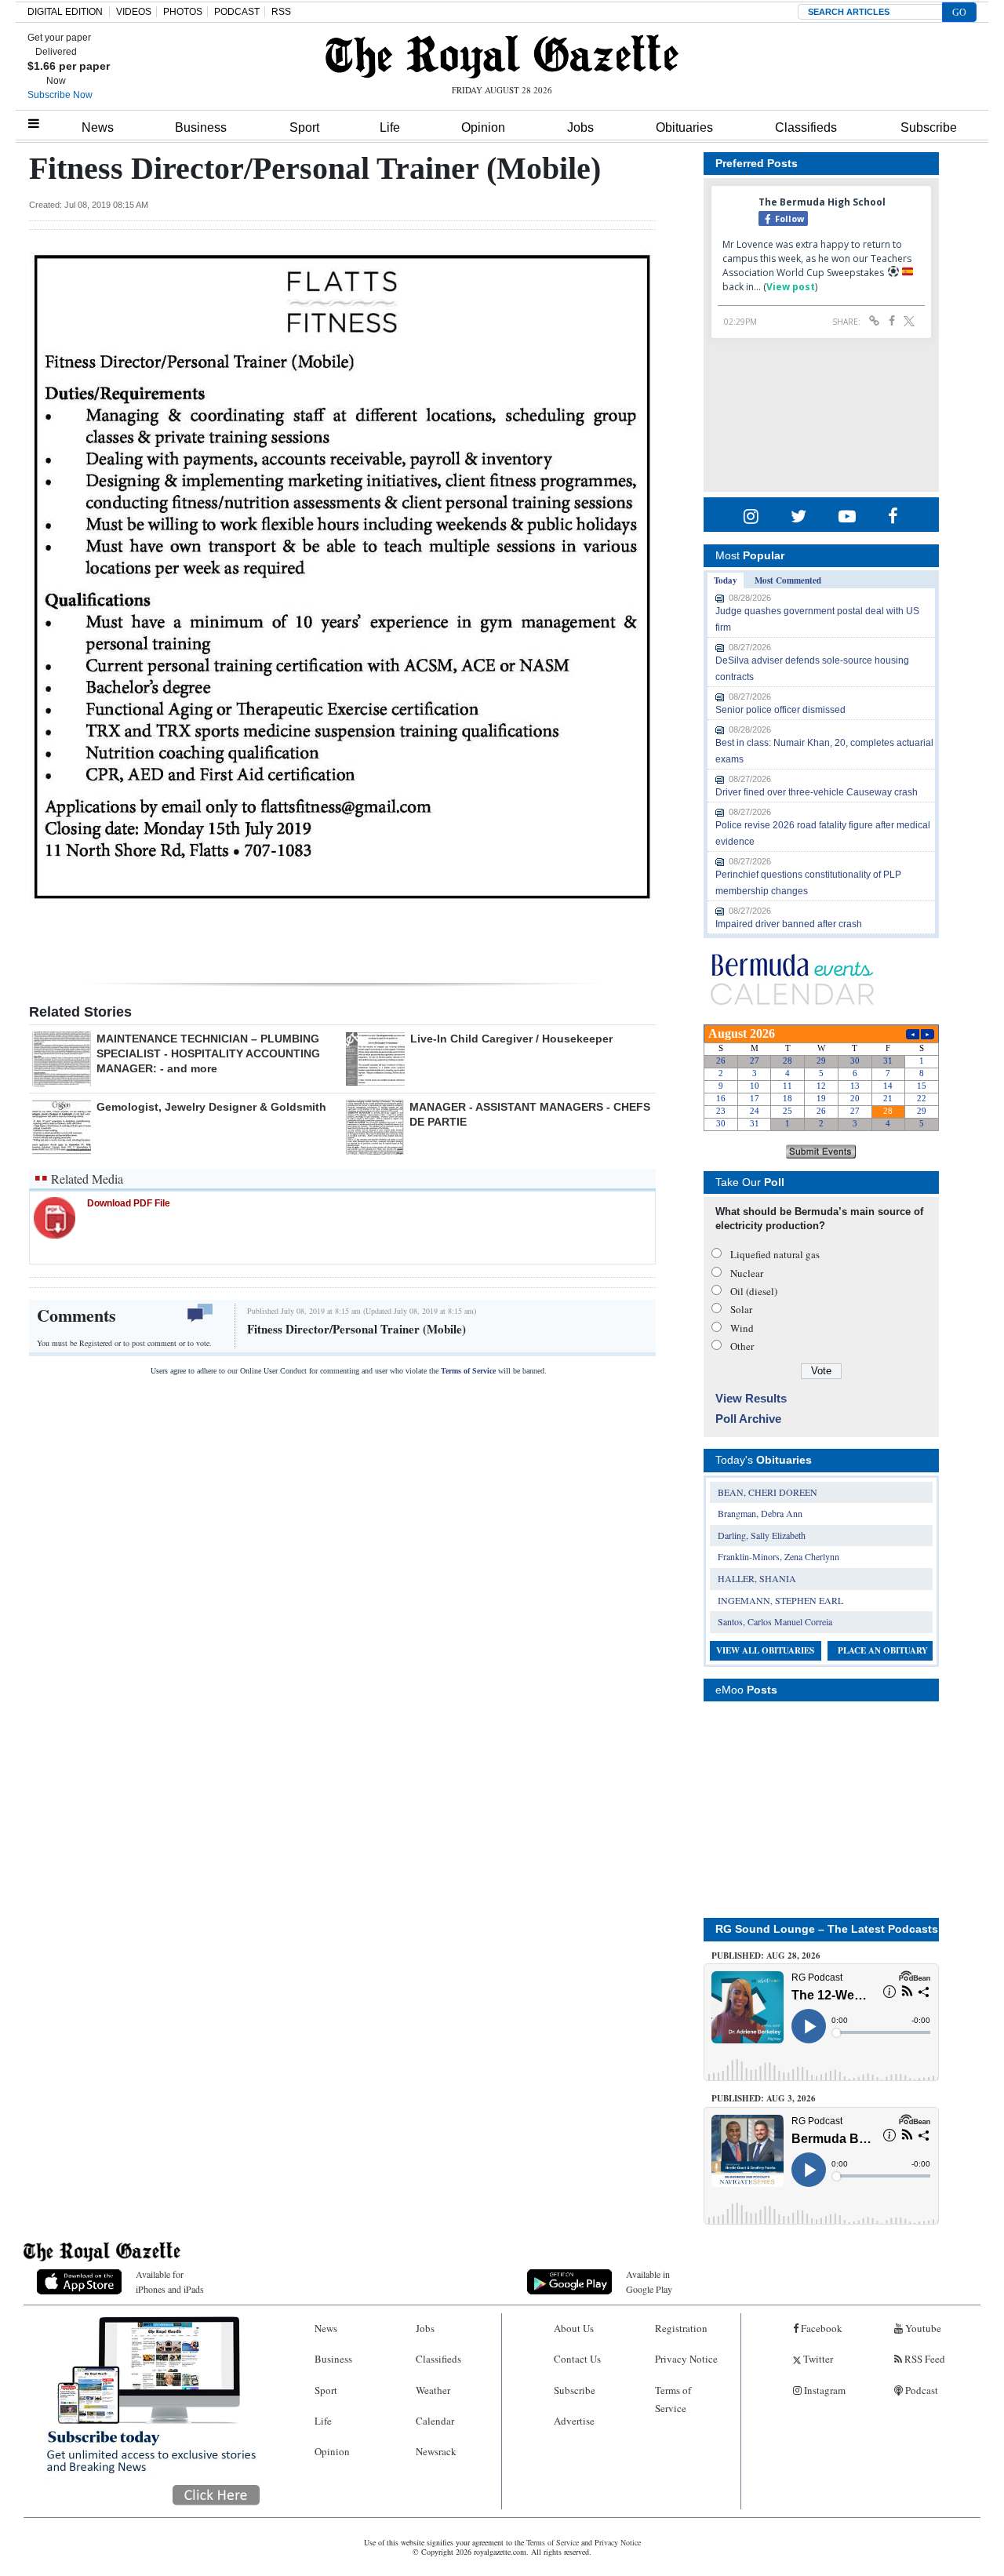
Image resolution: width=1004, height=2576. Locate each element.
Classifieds (806, 127)
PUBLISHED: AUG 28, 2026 (766, 1956)
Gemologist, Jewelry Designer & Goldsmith (211, 1107)
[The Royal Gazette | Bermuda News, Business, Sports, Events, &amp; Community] (502, 56)
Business (201, 127)
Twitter (817, 2359)
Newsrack (436, 2451)
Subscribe (929, 127)
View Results (751, 1398)
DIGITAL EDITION (65, 12)
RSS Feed (924, 2359)
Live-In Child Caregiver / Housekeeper (511, 1039)
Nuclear (747, 1273)
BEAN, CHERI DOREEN (768, 1492)
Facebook (820, 2328)
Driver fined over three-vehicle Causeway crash (817, 792)
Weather (433, 2390)
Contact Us (577, 2359)
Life (390, 127)
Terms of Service (468, 1371)
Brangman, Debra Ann (760, 1513)
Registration (681, 2328)
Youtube (922, 2328)
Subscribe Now (60, 95)
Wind (742, 1328)
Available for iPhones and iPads (170, 2281)
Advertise (574, 2421)
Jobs (580, 127)
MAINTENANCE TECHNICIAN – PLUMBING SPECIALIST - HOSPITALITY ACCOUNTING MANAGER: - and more (208, 1053)
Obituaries (684, 127)
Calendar (435, 2421)
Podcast (920, 2390)
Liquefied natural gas (775, 1254)
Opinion (483, 127)
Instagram (824, 2390)
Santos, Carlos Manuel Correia (775, 1621)
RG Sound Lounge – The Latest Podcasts (827, 1929)
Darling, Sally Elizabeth (762, 1535)
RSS (281, 12)
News (98, 127)
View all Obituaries (765, 1650)
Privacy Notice (686, 2359)
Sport (304, 127)
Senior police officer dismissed (780, 710)
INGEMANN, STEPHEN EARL (780, 1600)
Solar (741, 1309)
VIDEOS (134, 12)
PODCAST (237, 12)
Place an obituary (883, 1650)
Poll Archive (748, 1419)
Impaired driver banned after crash (789, 924)
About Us (574, 2328)
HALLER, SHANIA (757, 1578)
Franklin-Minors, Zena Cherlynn (778, 1556)
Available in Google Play (649, 2281)
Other (742, 1346)
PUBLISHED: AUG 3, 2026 (764, 2098)
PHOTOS (183, 12)
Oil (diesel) (754, 1291)
